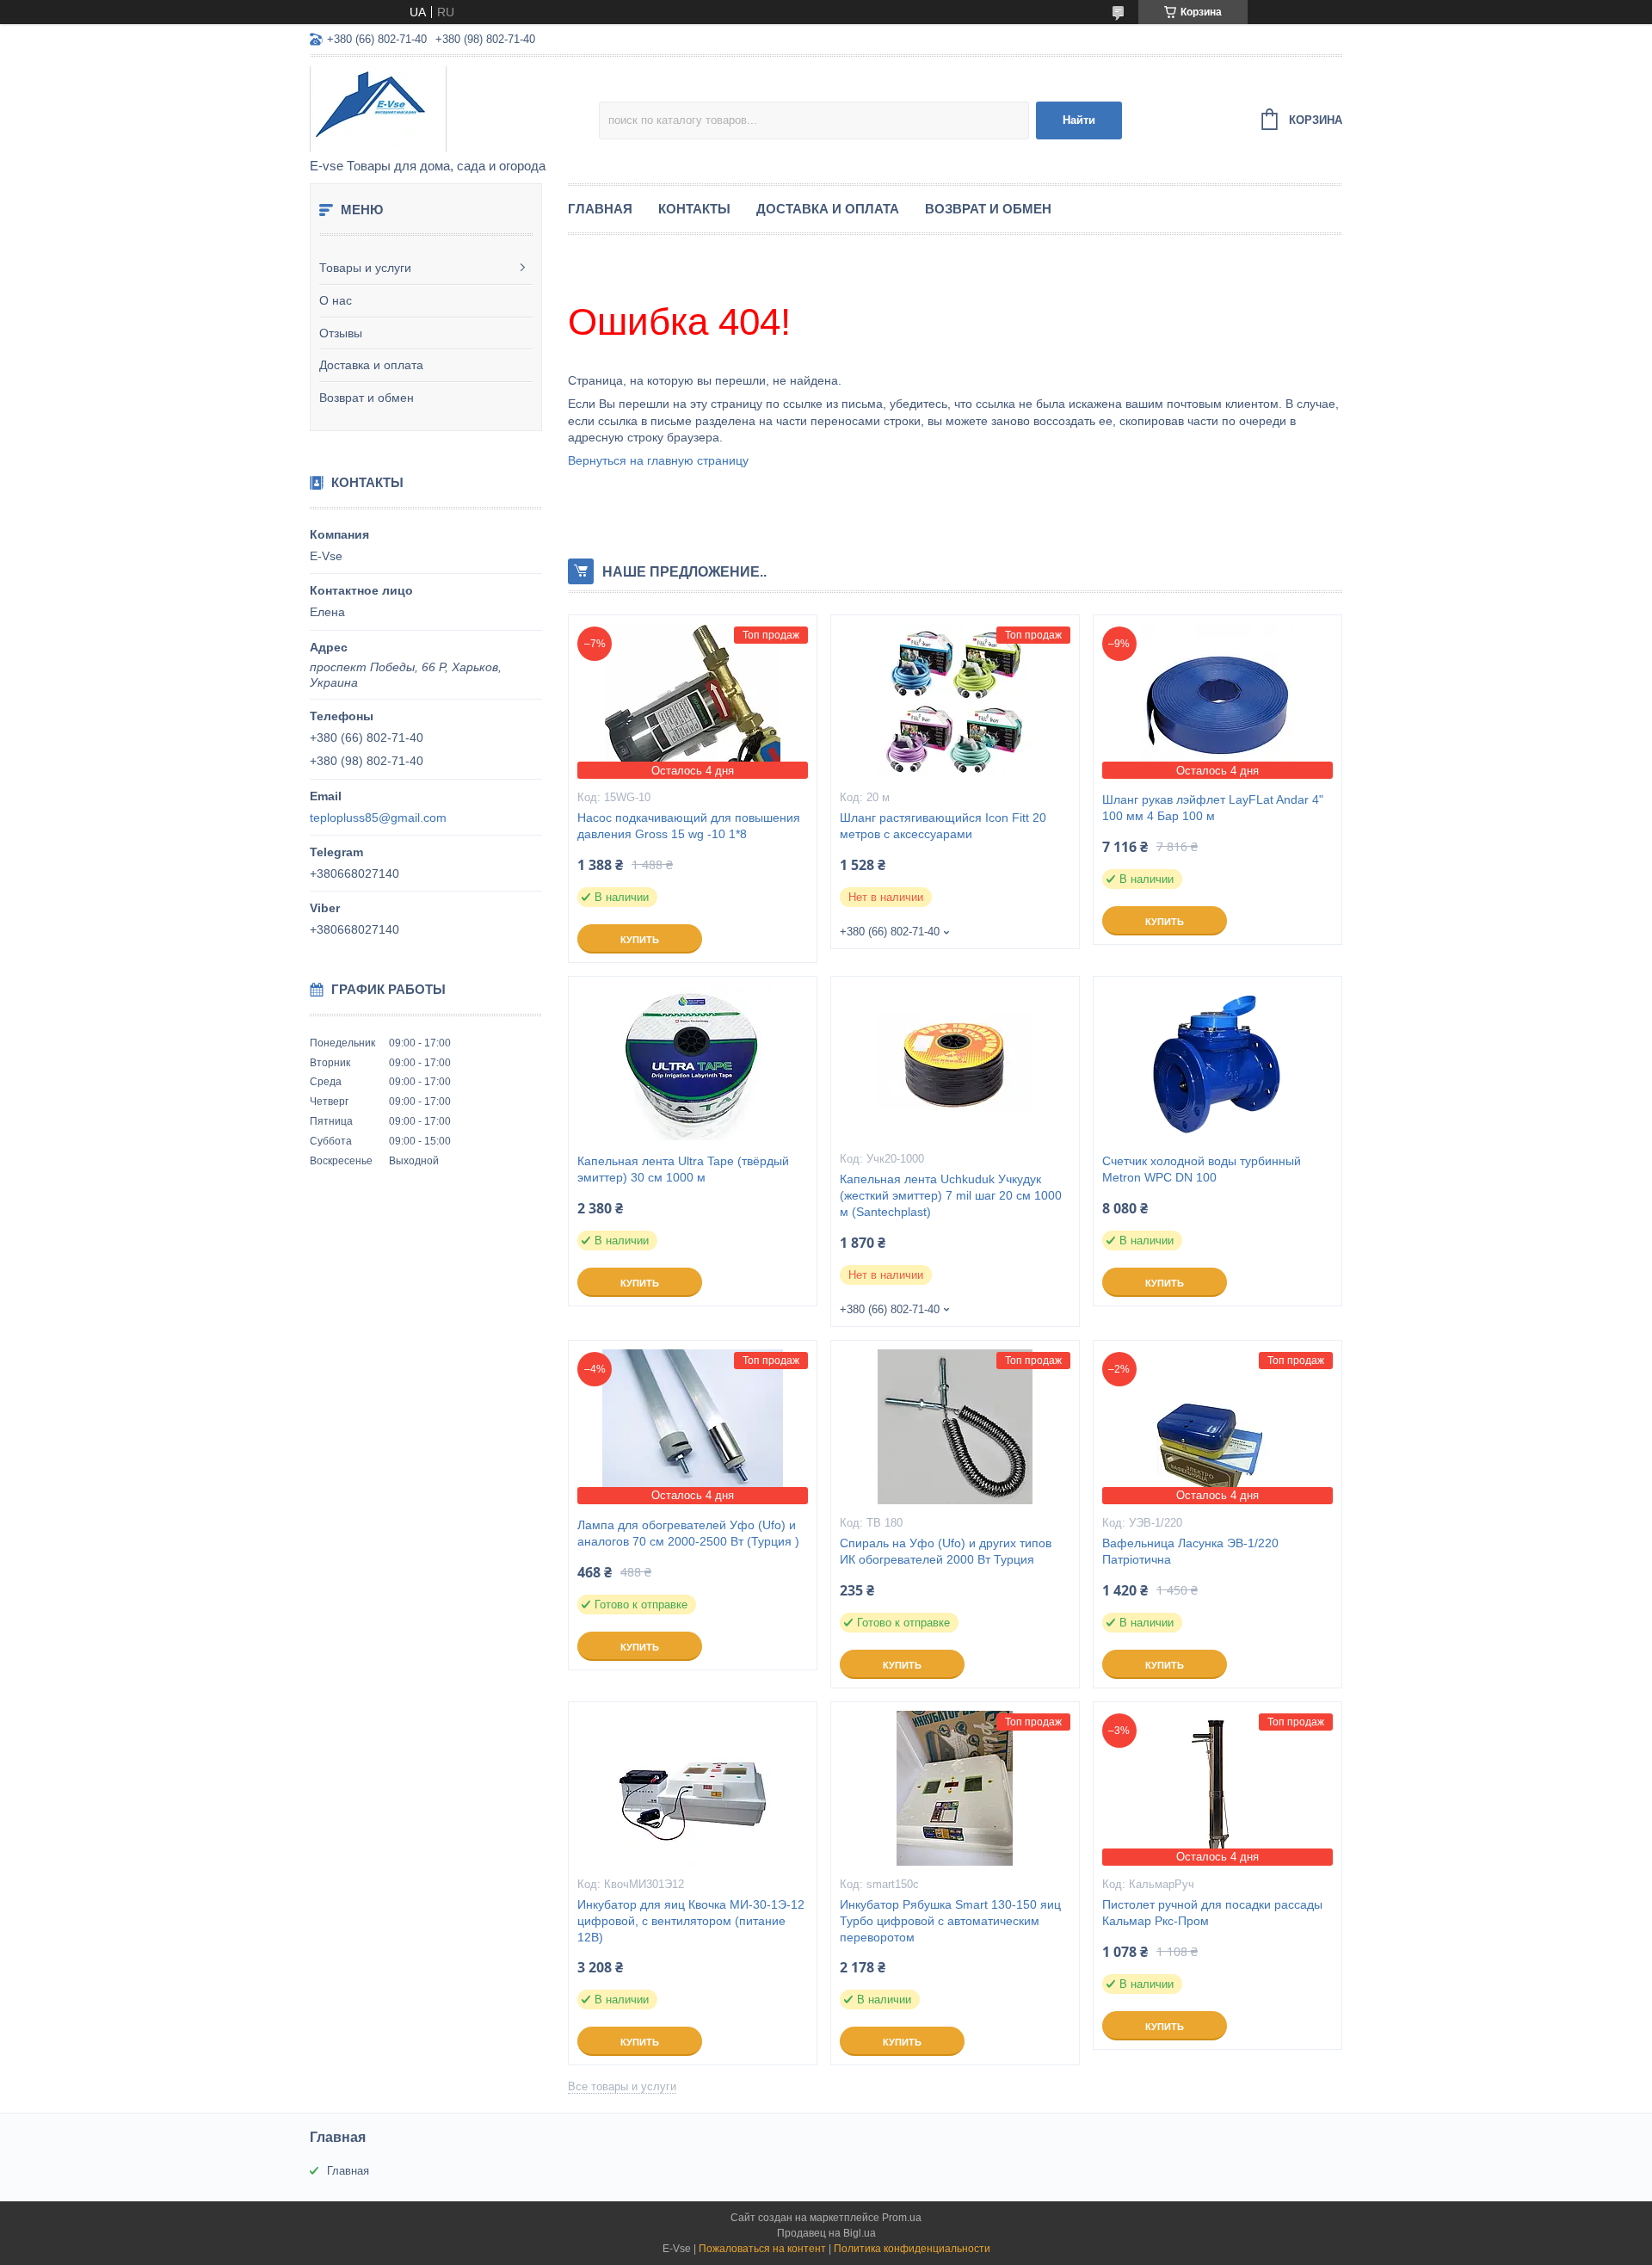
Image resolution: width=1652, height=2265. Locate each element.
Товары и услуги (365, 268)
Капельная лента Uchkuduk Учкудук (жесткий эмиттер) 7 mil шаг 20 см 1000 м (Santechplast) (951, 1195)
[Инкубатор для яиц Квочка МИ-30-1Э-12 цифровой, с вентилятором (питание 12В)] (693, 1788)
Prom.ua (902, 2218)
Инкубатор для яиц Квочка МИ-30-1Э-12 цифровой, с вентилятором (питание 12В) (691, 1921)
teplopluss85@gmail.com (378, 818)
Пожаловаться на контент (762, 2249)
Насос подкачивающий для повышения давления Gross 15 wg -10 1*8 (689, 826)
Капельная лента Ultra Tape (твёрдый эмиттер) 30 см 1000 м (683, 1169)
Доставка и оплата (371, 365)
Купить (640, 940)
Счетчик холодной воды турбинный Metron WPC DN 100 (1202, 1169)
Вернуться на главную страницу (658, 460)
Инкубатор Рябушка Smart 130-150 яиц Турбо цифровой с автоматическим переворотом (950, 1921)
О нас (336, 300)
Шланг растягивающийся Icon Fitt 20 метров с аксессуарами (943, 826)
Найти (1079, 120)
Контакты (694, 209)
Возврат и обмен (367, 398)
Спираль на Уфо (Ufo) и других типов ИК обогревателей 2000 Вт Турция (946, 1551)
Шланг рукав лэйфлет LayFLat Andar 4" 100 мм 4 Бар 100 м (1213, 808)
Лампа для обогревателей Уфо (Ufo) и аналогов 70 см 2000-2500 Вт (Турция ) (688, 1533)
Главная (600, 209)
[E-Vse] (454, 108)
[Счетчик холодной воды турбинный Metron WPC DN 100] (1217, 1063)
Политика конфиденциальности (912, 2249)
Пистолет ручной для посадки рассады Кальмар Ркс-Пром (1212, 1913)
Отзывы (341, 333)
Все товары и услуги (622, 2086)
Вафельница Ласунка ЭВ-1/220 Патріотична (1190, 1551)
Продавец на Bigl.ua (826, 2233)
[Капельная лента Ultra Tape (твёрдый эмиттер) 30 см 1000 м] (693, 1063)
